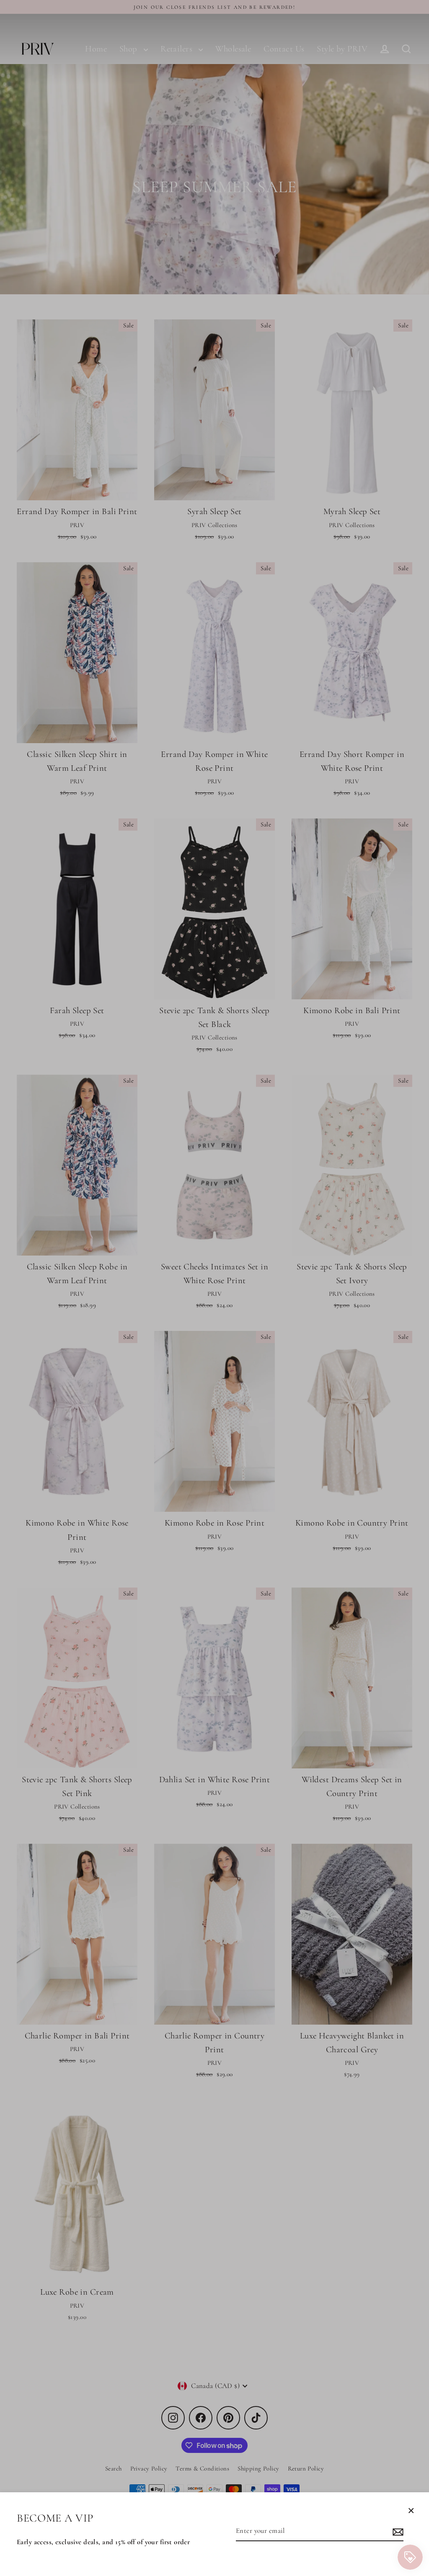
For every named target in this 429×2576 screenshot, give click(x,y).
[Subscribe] (397, 2531)
